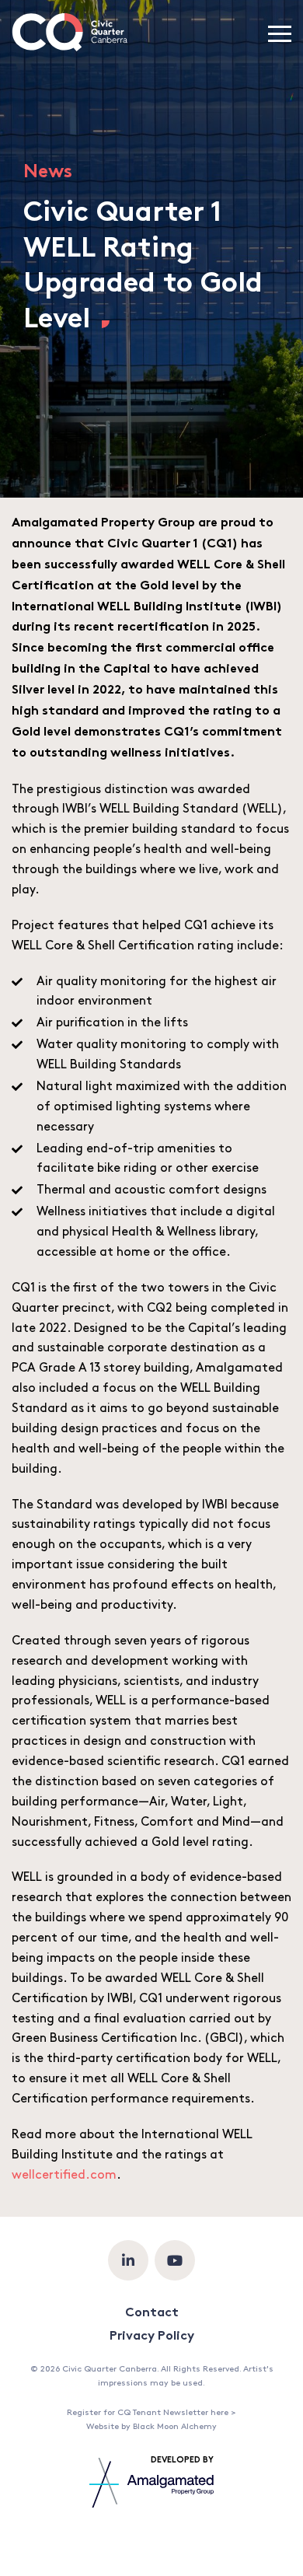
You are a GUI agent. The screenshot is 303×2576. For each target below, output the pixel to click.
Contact (152, 2314)
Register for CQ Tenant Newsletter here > (151, 2413)
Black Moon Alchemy (175, 2427)
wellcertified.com (64, 2175)
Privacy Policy (152, 2337)
